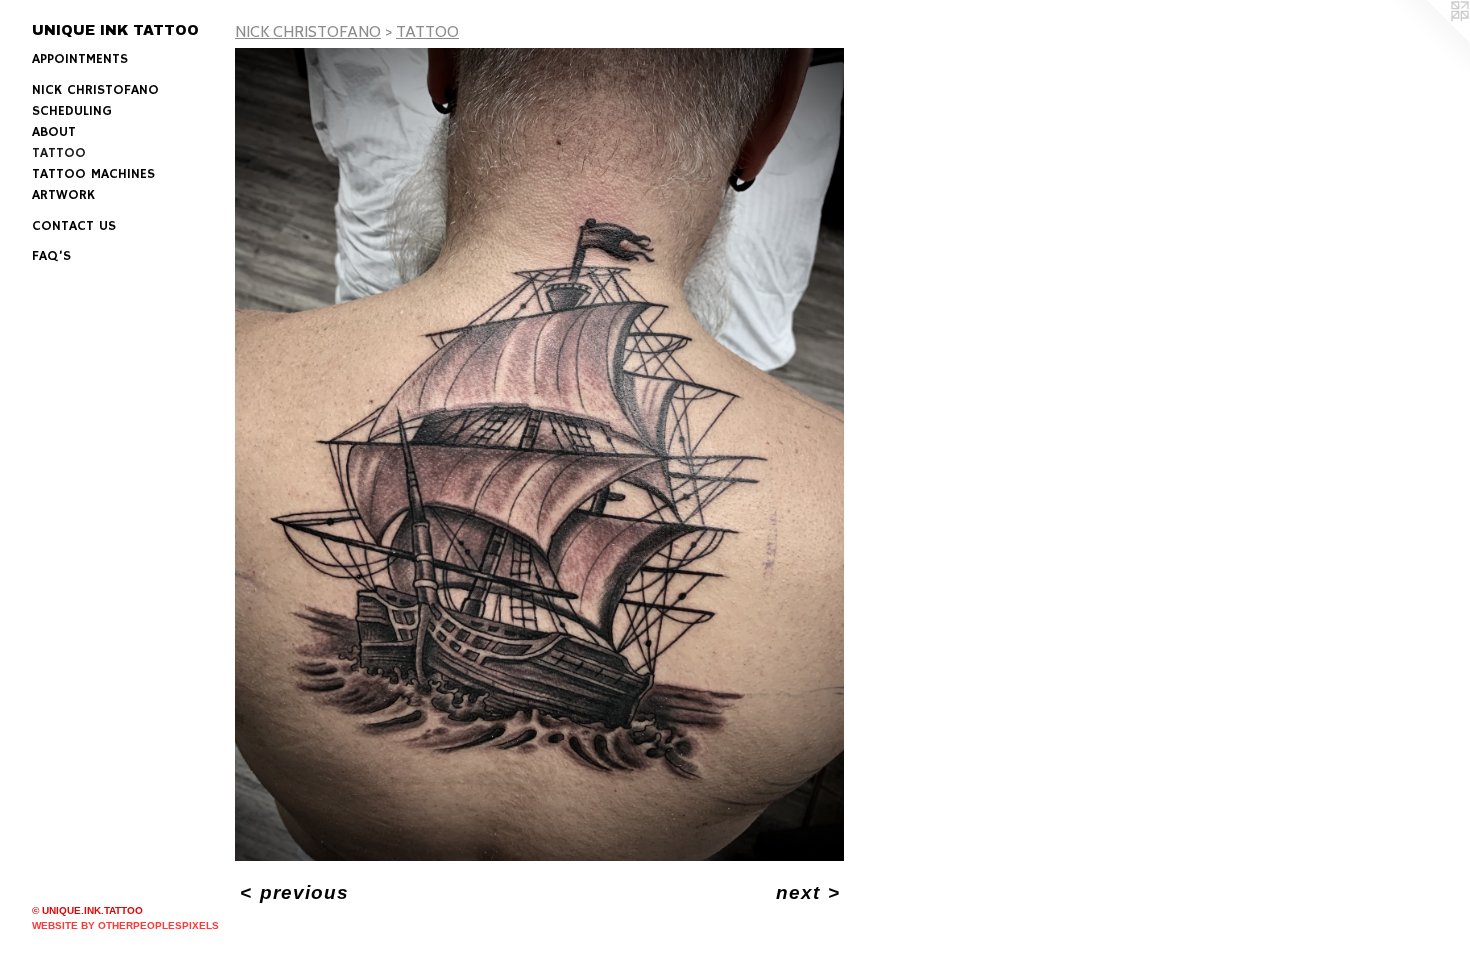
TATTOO (59, 153)
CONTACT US (74, 226)
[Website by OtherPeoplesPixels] (1430, 40)
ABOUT (54, 132)
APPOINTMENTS (80, 59)
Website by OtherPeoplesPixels (125, 925)
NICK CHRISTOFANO (95, 90)
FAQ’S (51, 256)
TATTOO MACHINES (93, 174)
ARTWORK (63, 195)
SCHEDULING (72, 111)
